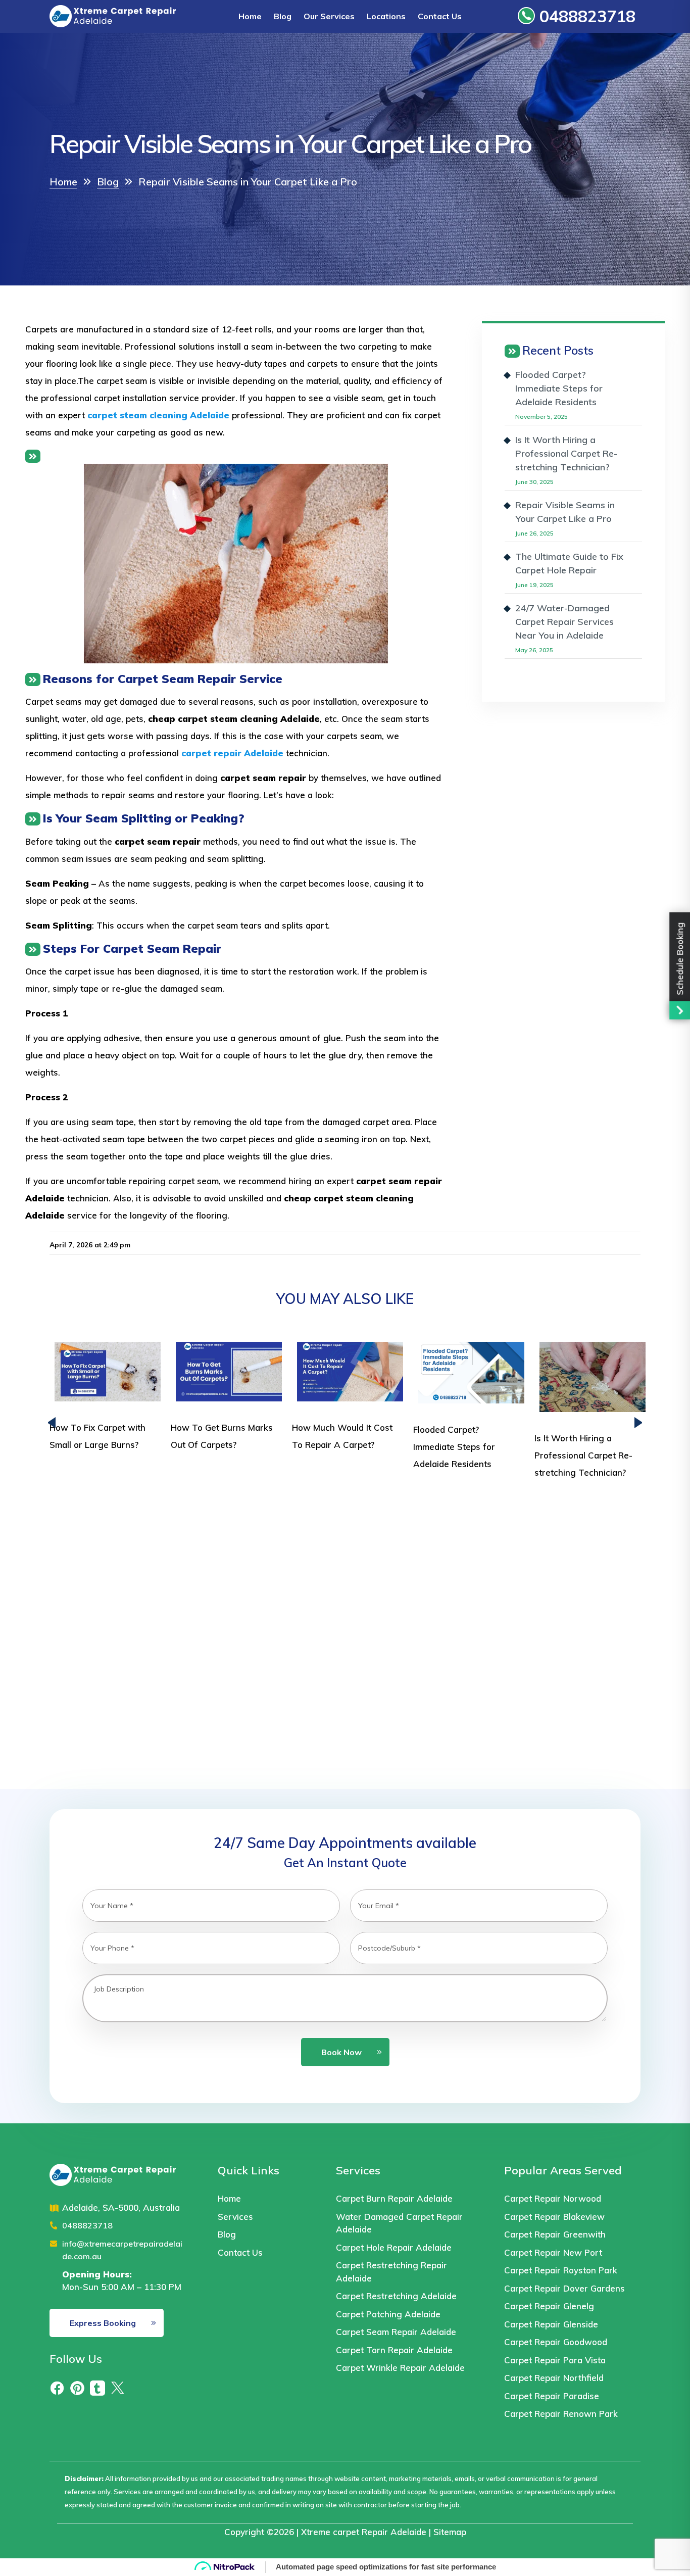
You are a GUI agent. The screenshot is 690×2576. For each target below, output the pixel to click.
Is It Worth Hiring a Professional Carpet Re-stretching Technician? (566, 453)
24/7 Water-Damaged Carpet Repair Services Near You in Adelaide (564, 622)
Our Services (329, 16)
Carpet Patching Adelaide (388, 2314)
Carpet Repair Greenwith (555, 2234)
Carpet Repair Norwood (553, 2198)
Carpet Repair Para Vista (555, 2360)
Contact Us (440, 16)
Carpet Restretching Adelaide (396, 2296)
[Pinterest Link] (77, 2387)
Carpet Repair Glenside (551, 2324)
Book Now (341, 2052)
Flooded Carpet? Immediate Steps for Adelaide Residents (559, 388)
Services (235, 2217)
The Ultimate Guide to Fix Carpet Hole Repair (569, 563)
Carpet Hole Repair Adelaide (394, 2247)
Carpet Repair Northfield (554, 2378)
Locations (386, 16)
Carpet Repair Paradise (552, 2396)
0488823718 (585, 16)
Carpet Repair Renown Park (561, 2414)
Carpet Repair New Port (553, 2252)
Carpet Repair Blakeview (554, 2217)
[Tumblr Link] (97, 2387)
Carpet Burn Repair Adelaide (394, 2198)
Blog (283, 16)
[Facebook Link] (57, 2387)
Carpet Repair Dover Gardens (564, 2288)
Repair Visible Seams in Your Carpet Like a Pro (565, 512)
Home (250, 16)
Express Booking (103, 2323)
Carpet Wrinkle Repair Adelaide (402, 2368)
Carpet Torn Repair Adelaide (394, 2350)
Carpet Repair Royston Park (561, 2270)
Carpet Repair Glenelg (549, 2306)
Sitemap (450, 2532)
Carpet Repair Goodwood (556, 2342)
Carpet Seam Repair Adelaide (396, 2332)
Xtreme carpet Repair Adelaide (364, 2532)
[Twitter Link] (118, 2387)
